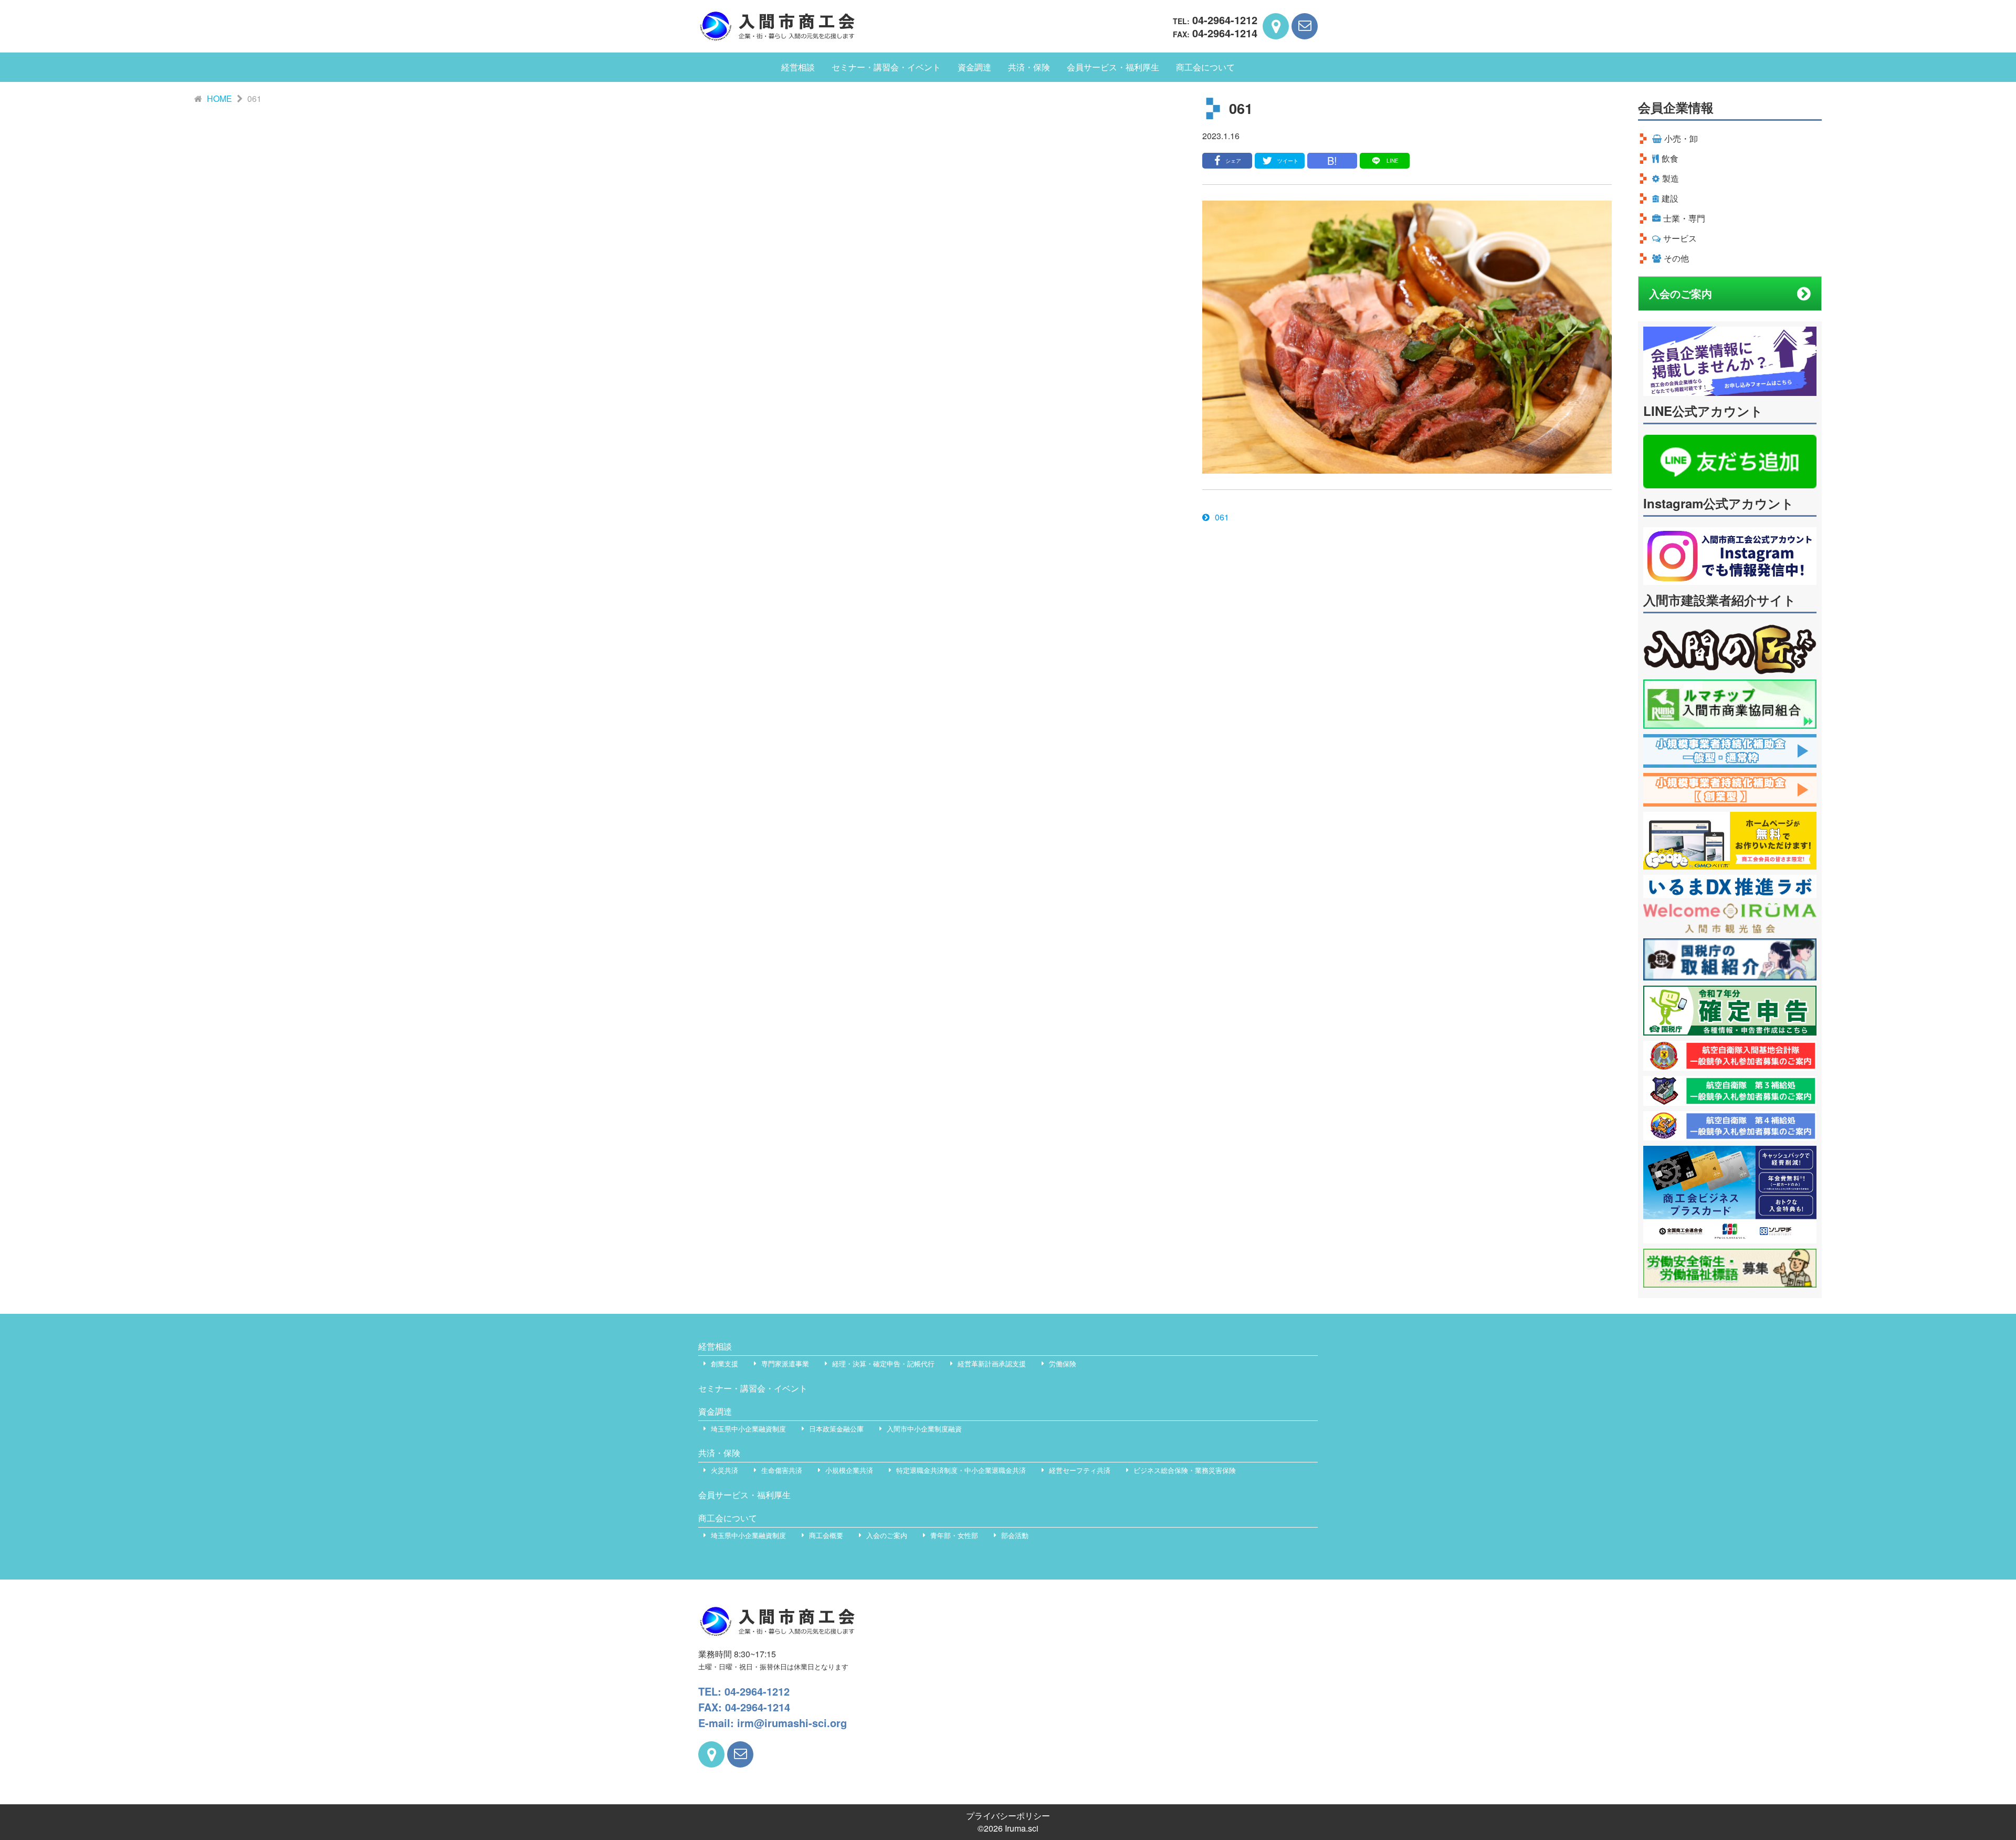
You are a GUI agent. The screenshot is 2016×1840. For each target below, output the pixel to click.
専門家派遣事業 (785, 1363)
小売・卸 (1681, 138)
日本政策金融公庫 (836, 1429)
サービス (1680, 238)
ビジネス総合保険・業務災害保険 (1185, 1470)
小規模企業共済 (849, 1470)
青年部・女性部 (954, 1535)
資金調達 (974, 67)
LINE (1393, 161)
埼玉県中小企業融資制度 (748, 1429)
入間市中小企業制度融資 (924, 1429)
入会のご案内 (1681, 293)
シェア (1233, 161)
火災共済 (724, 1470)
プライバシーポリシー (1008, 1816)
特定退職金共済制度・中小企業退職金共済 (961, 1470)
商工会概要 (826, 1535)
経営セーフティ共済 (1080, 1470)
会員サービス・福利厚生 (1113, 67)
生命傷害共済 (782, 1470)
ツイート (1288, 161)
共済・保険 (1029, 67)
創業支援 (724, 1363)
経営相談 (798, 67)
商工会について (1205, 67)
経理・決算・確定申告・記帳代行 (883, 1363)
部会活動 (1015, 1535)
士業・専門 (1684, 218)
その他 (1676, 258)
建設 (1670, 198)
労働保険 (1063, 1363)
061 (1222, 517)
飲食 (1670, 158)
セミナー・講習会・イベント (886, 67)
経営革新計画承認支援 (992, 1363)
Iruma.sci (1022, 1828)
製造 (1671, 178)
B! (1332, 160)
